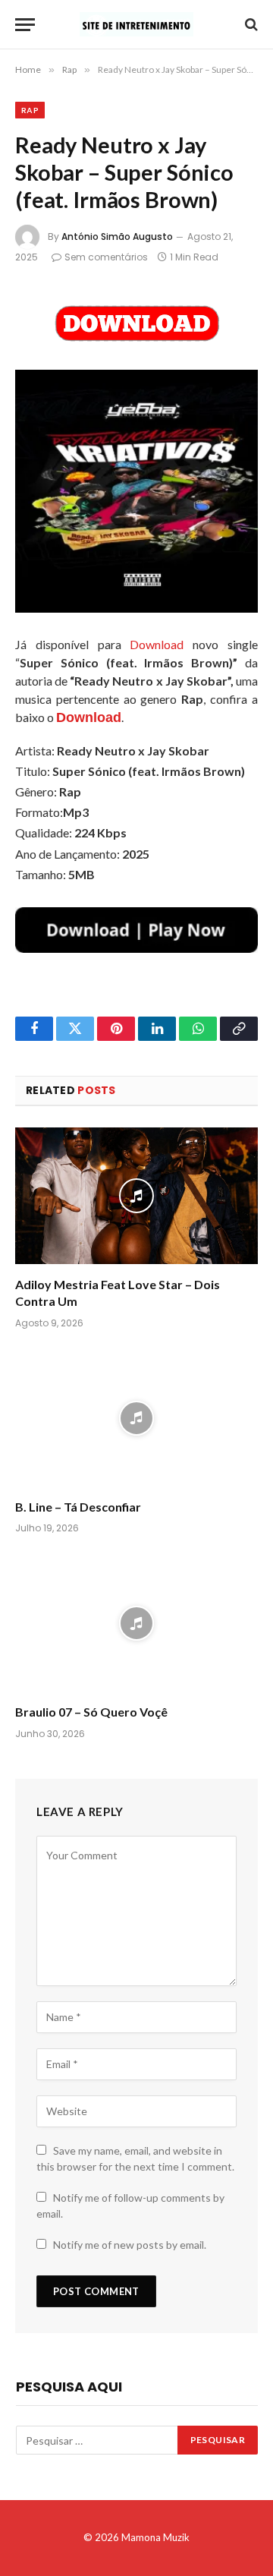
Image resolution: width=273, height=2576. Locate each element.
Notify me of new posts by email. (130, 2245)
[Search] (250, 25)
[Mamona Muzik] (136, 24)
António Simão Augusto (117, 236)
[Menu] (25, 25)
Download (157, 644)
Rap (30, 110)
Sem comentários (106, 257)
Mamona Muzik (155, 2537)
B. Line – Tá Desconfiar (78, 1507)
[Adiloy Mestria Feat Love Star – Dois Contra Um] (136, 1196)
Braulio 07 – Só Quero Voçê (91, 1712)
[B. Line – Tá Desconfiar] (136, 1418)
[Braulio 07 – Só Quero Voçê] (136, 1623)
